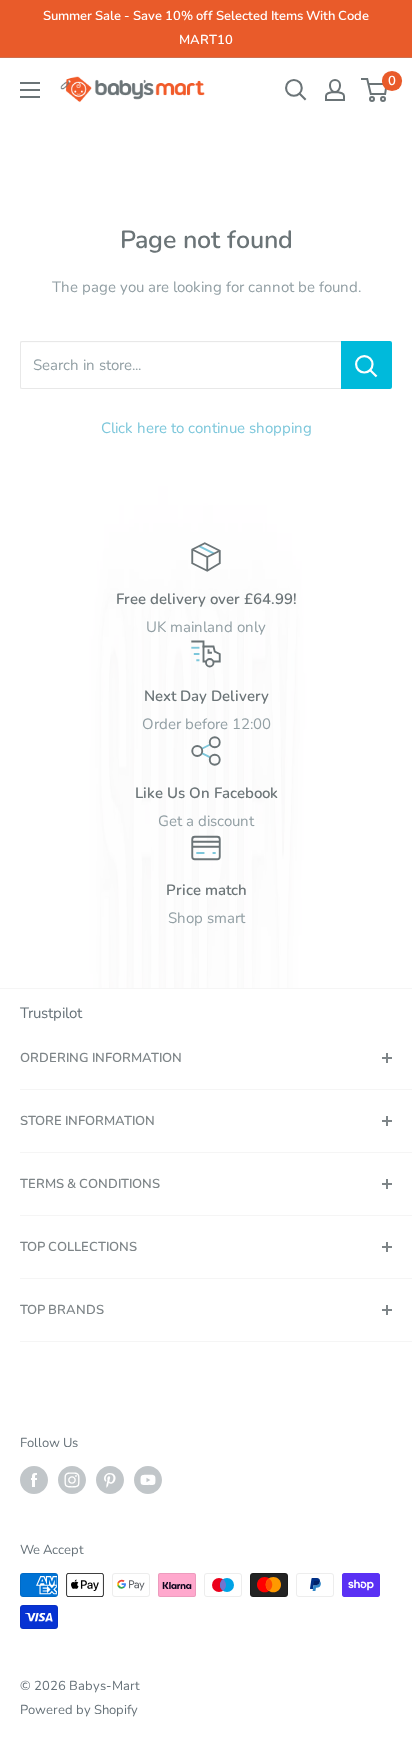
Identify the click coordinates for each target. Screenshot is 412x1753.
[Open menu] (30, 90)
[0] (375, 90)
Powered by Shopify (79, 1710)
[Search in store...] (366, 365)
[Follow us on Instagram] (72, 1480)
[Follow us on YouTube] (148, 1480)
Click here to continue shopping (206, 428)
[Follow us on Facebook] (34, 1480)
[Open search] (296, 90)
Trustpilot (51, 1013)
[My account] (335, 90)
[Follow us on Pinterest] (110, 1480)
